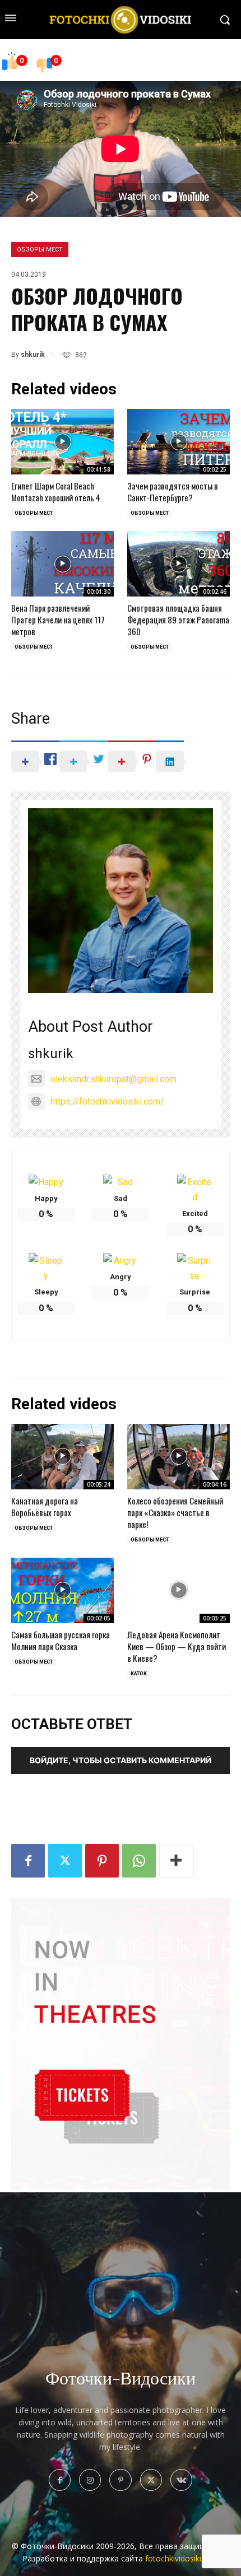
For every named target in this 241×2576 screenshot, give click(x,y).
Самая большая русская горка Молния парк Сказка (61, 1640)
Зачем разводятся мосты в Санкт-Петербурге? (173, 492)
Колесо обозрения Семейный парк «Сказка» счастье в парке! (175, 1512)
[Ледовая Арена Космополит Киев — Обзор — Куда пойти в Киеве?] (179, 1590)
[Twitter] (65, 1861)
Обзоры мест (40, 250)
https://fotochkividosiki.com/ (107, 1101)
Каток (139, 1674)
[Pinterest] (102, 1861)
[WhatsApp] (139, 1861)
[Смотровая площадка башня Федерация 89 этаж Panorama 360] (179, 564)
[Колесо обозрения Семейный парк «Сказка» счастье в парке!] (179, 1457)
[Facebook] (28, 1861)
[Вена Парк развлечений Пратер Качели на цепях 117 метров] (62, 564)
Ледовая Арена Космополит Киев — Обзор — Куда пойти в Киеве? (177, 1646)
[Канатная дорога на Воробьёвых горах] (62, 1457)
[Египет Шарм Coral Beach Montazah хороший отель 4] (62, 442)
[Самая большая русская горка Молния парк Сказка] (62, 1590)
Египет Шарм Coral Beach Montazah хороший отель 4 (56, 492)
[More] (177, 1861)
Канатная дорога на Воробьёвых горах (45, 1506)
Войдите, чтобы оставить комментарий (121, 1760)
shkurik (33, 355)
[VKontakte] (181, 2480)
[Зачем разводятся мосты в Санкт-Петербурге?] (179, 442)
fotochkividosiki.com (182, 2558)
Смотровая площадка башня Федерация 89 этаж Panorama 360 (178, 619)
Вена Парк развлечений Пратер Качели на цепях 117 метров (58, 619)
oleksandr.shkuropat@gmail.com (113, 1079)
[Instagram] (90, 2480)
